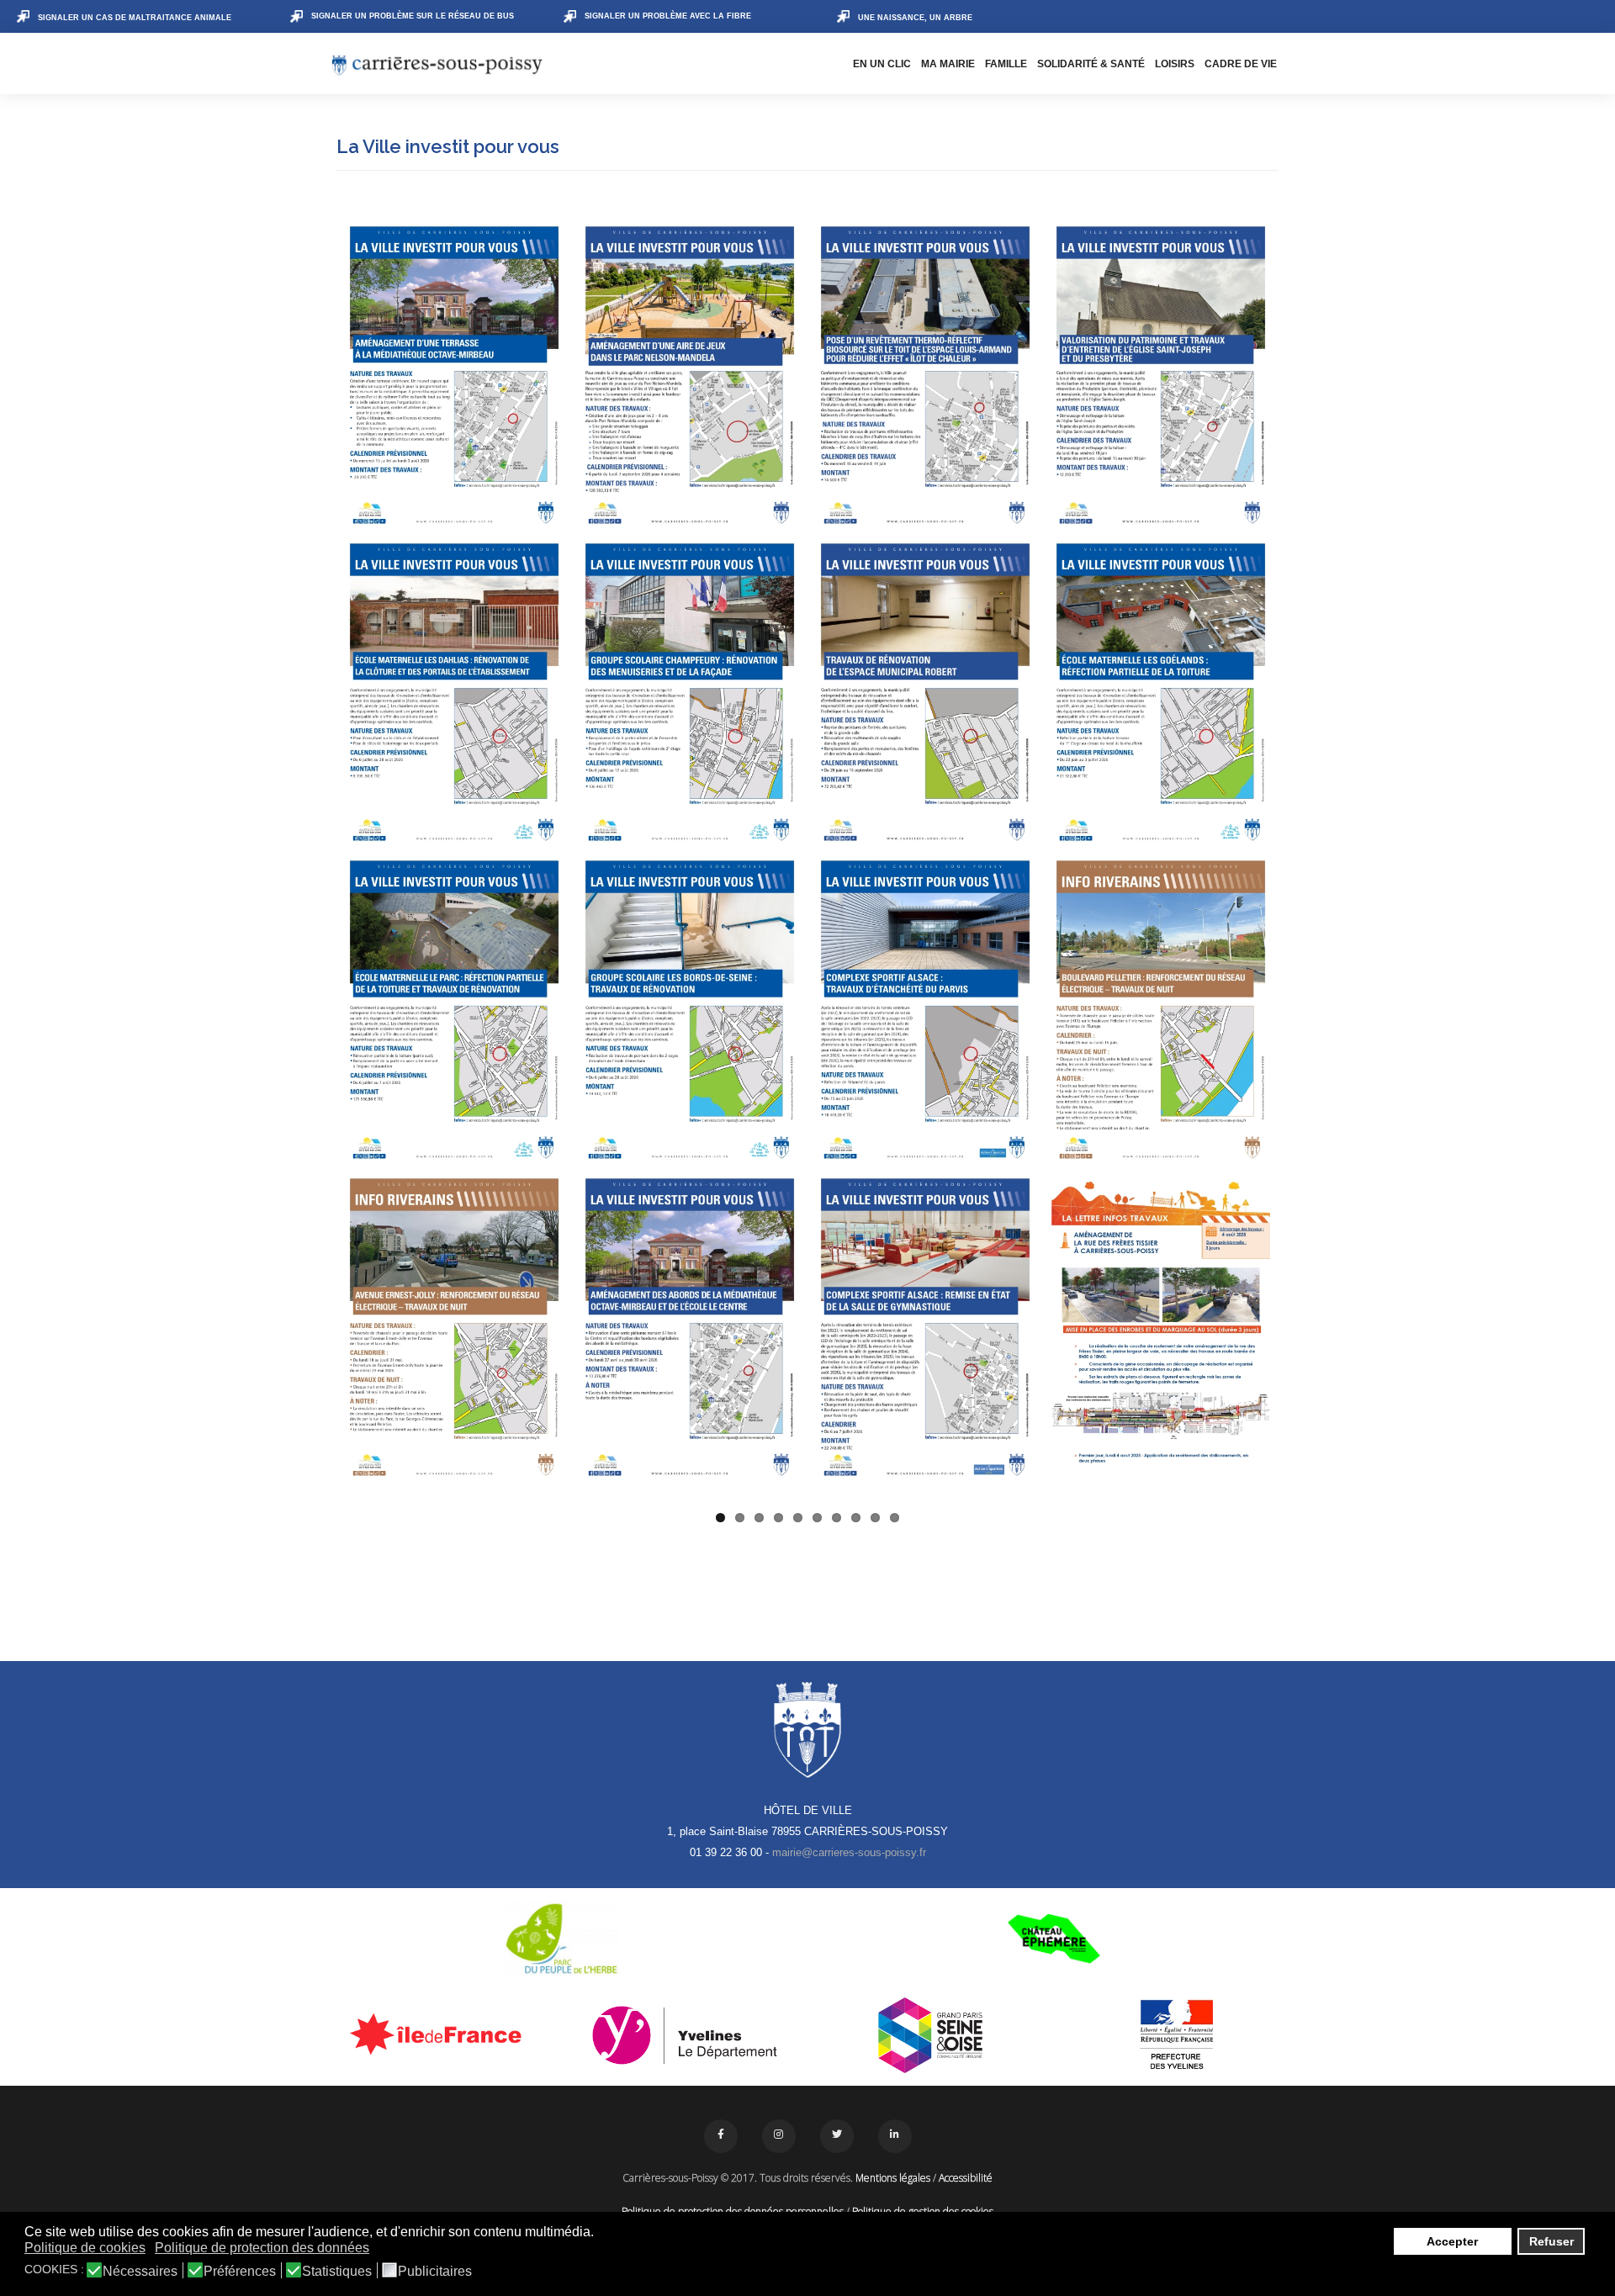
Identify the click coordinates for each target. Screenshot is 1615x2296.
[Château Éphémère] (1054, 1939)
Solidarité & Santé (1091, 64)
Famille (1006, 64)
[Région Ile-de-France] (439, 2034)
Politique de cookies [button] (85, 2248)
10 (895, 1518)
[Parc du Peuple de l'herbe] (561, 1939)
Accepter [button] (1452, 2241)
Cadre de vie (1241, 64)
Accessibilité (966, 2178)
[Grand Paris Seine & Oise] (931, 2035)
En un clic (882, 64)
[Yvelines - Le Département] (685, 2035)
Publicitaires (435, 2272)
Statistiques (337, 2272)
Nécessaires (140, 2272)
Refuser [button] (1551, 2241)
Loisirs (1175, 64)
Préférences (240, 2272)
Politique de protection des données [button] (262, 2248)
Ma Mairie (948, 64)
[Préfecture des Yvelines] (1177, 2035)
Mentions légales (893, 2178)
